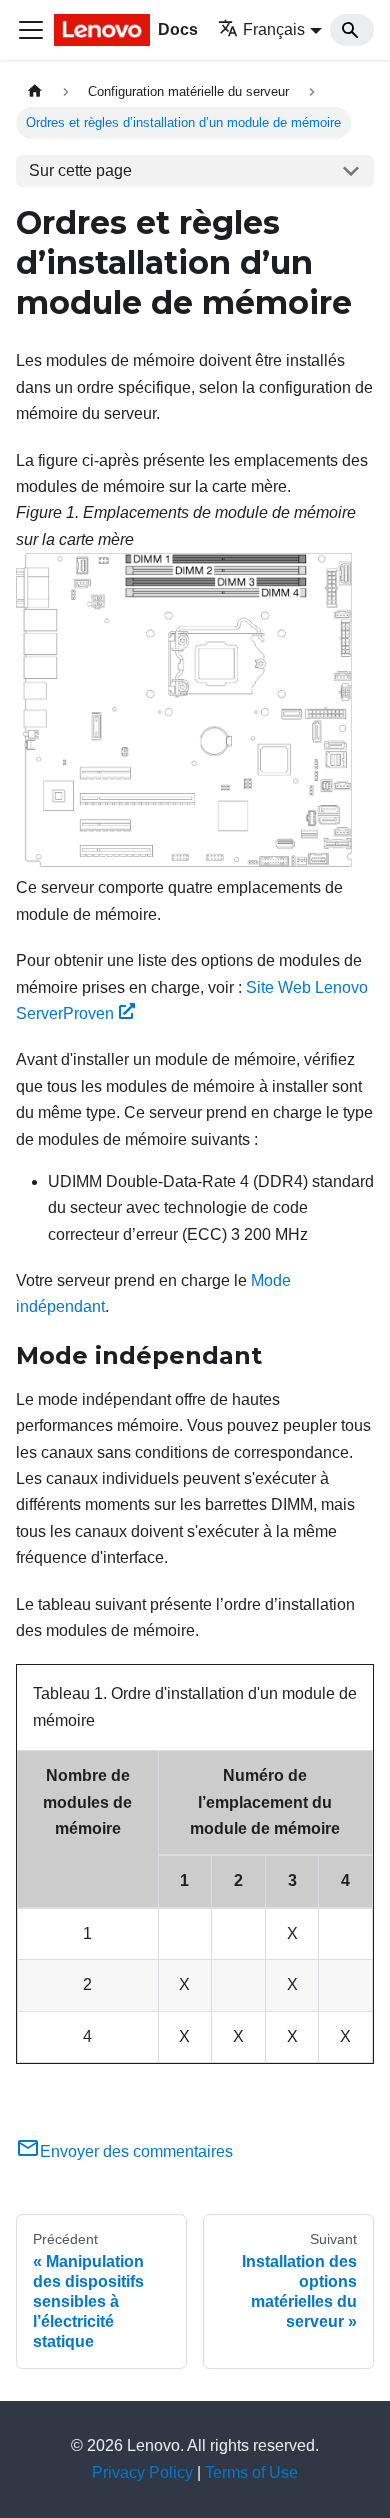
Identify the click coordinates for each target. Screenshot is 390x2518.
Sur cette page (80, 170)
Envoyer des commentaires (136, 2151)
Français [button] (274, 29)
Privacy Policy (142, 2472)
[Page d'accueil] (35, 91)
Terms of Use (251, 2472)
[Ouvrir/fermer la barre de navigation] (31, 30)
